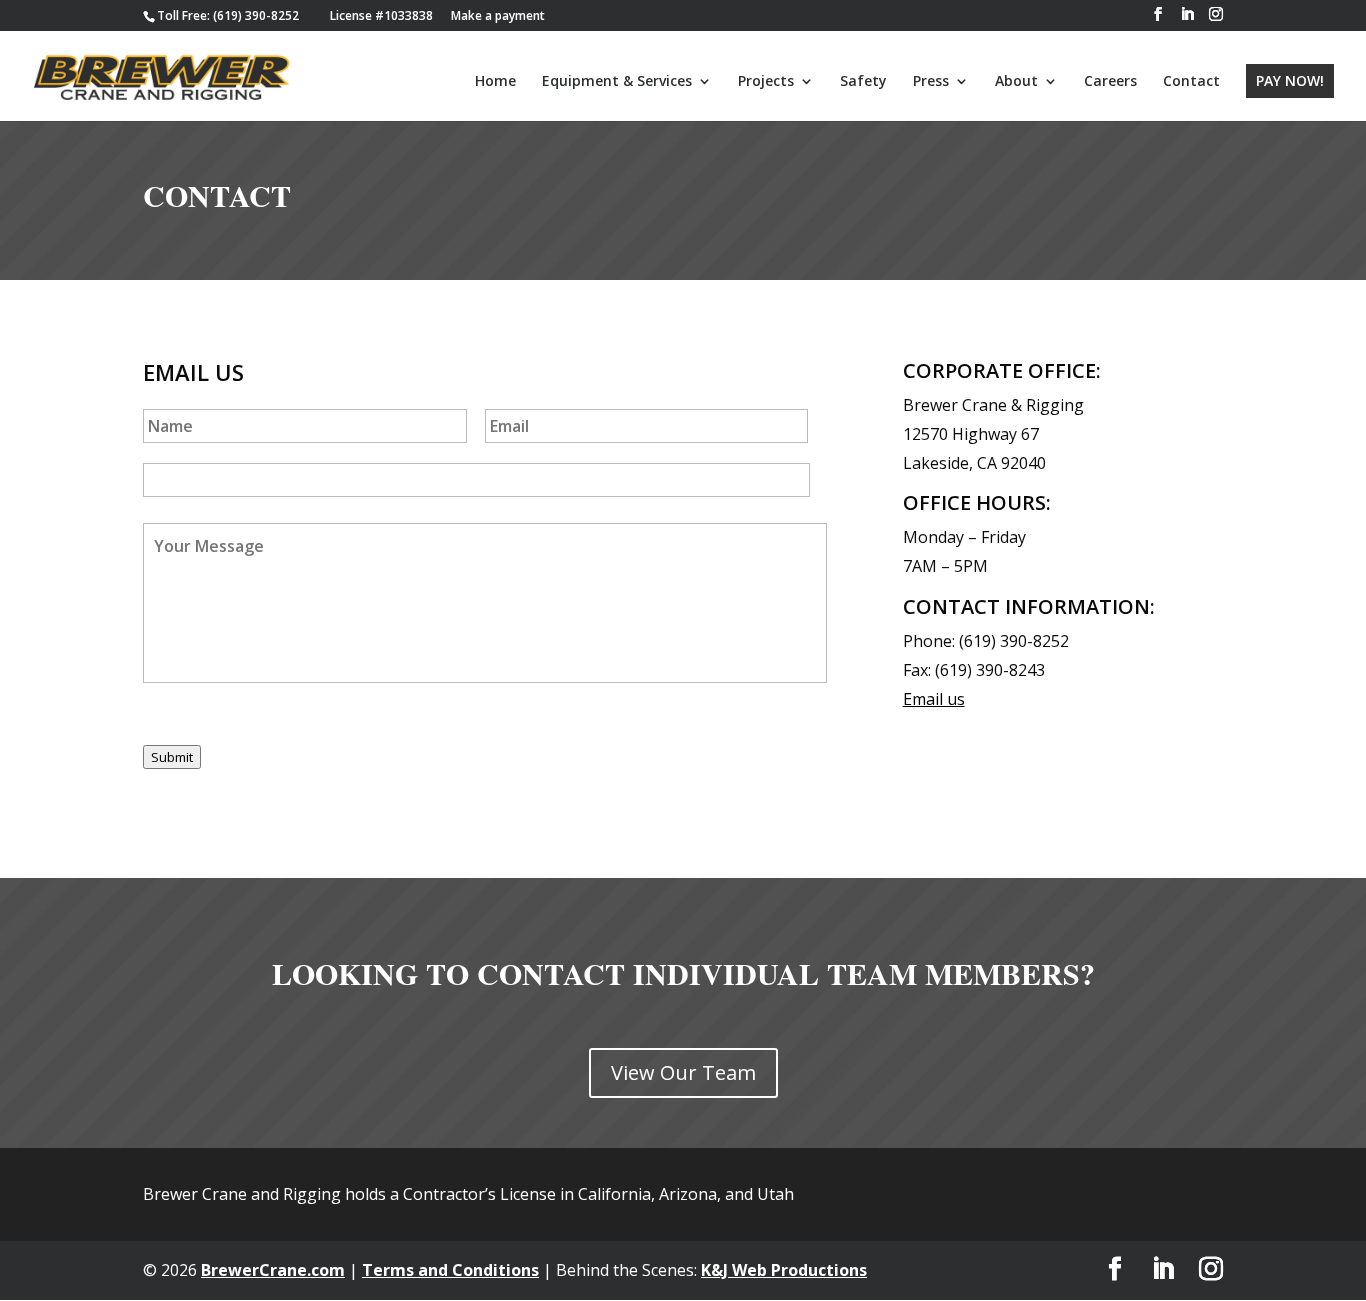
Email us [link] (934, 699)
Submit (172, 757)
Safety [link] (863, 82)
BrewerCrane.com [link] (273, 1270)
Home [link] (495, 82)
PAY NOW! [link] (1290, 80)
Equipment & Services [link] (617, 82)
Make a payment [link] (498, 15)
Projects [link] (766, 82)
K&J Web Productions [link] (784, 1270)
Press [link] (931, 82)
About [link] (1016, 82)
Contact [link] (1191, 82)
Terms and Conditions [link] (450, 1270)
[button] (1158, 14)
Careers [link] (1110, 82)
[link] (227, 15)
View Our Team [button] (683, 1072)
